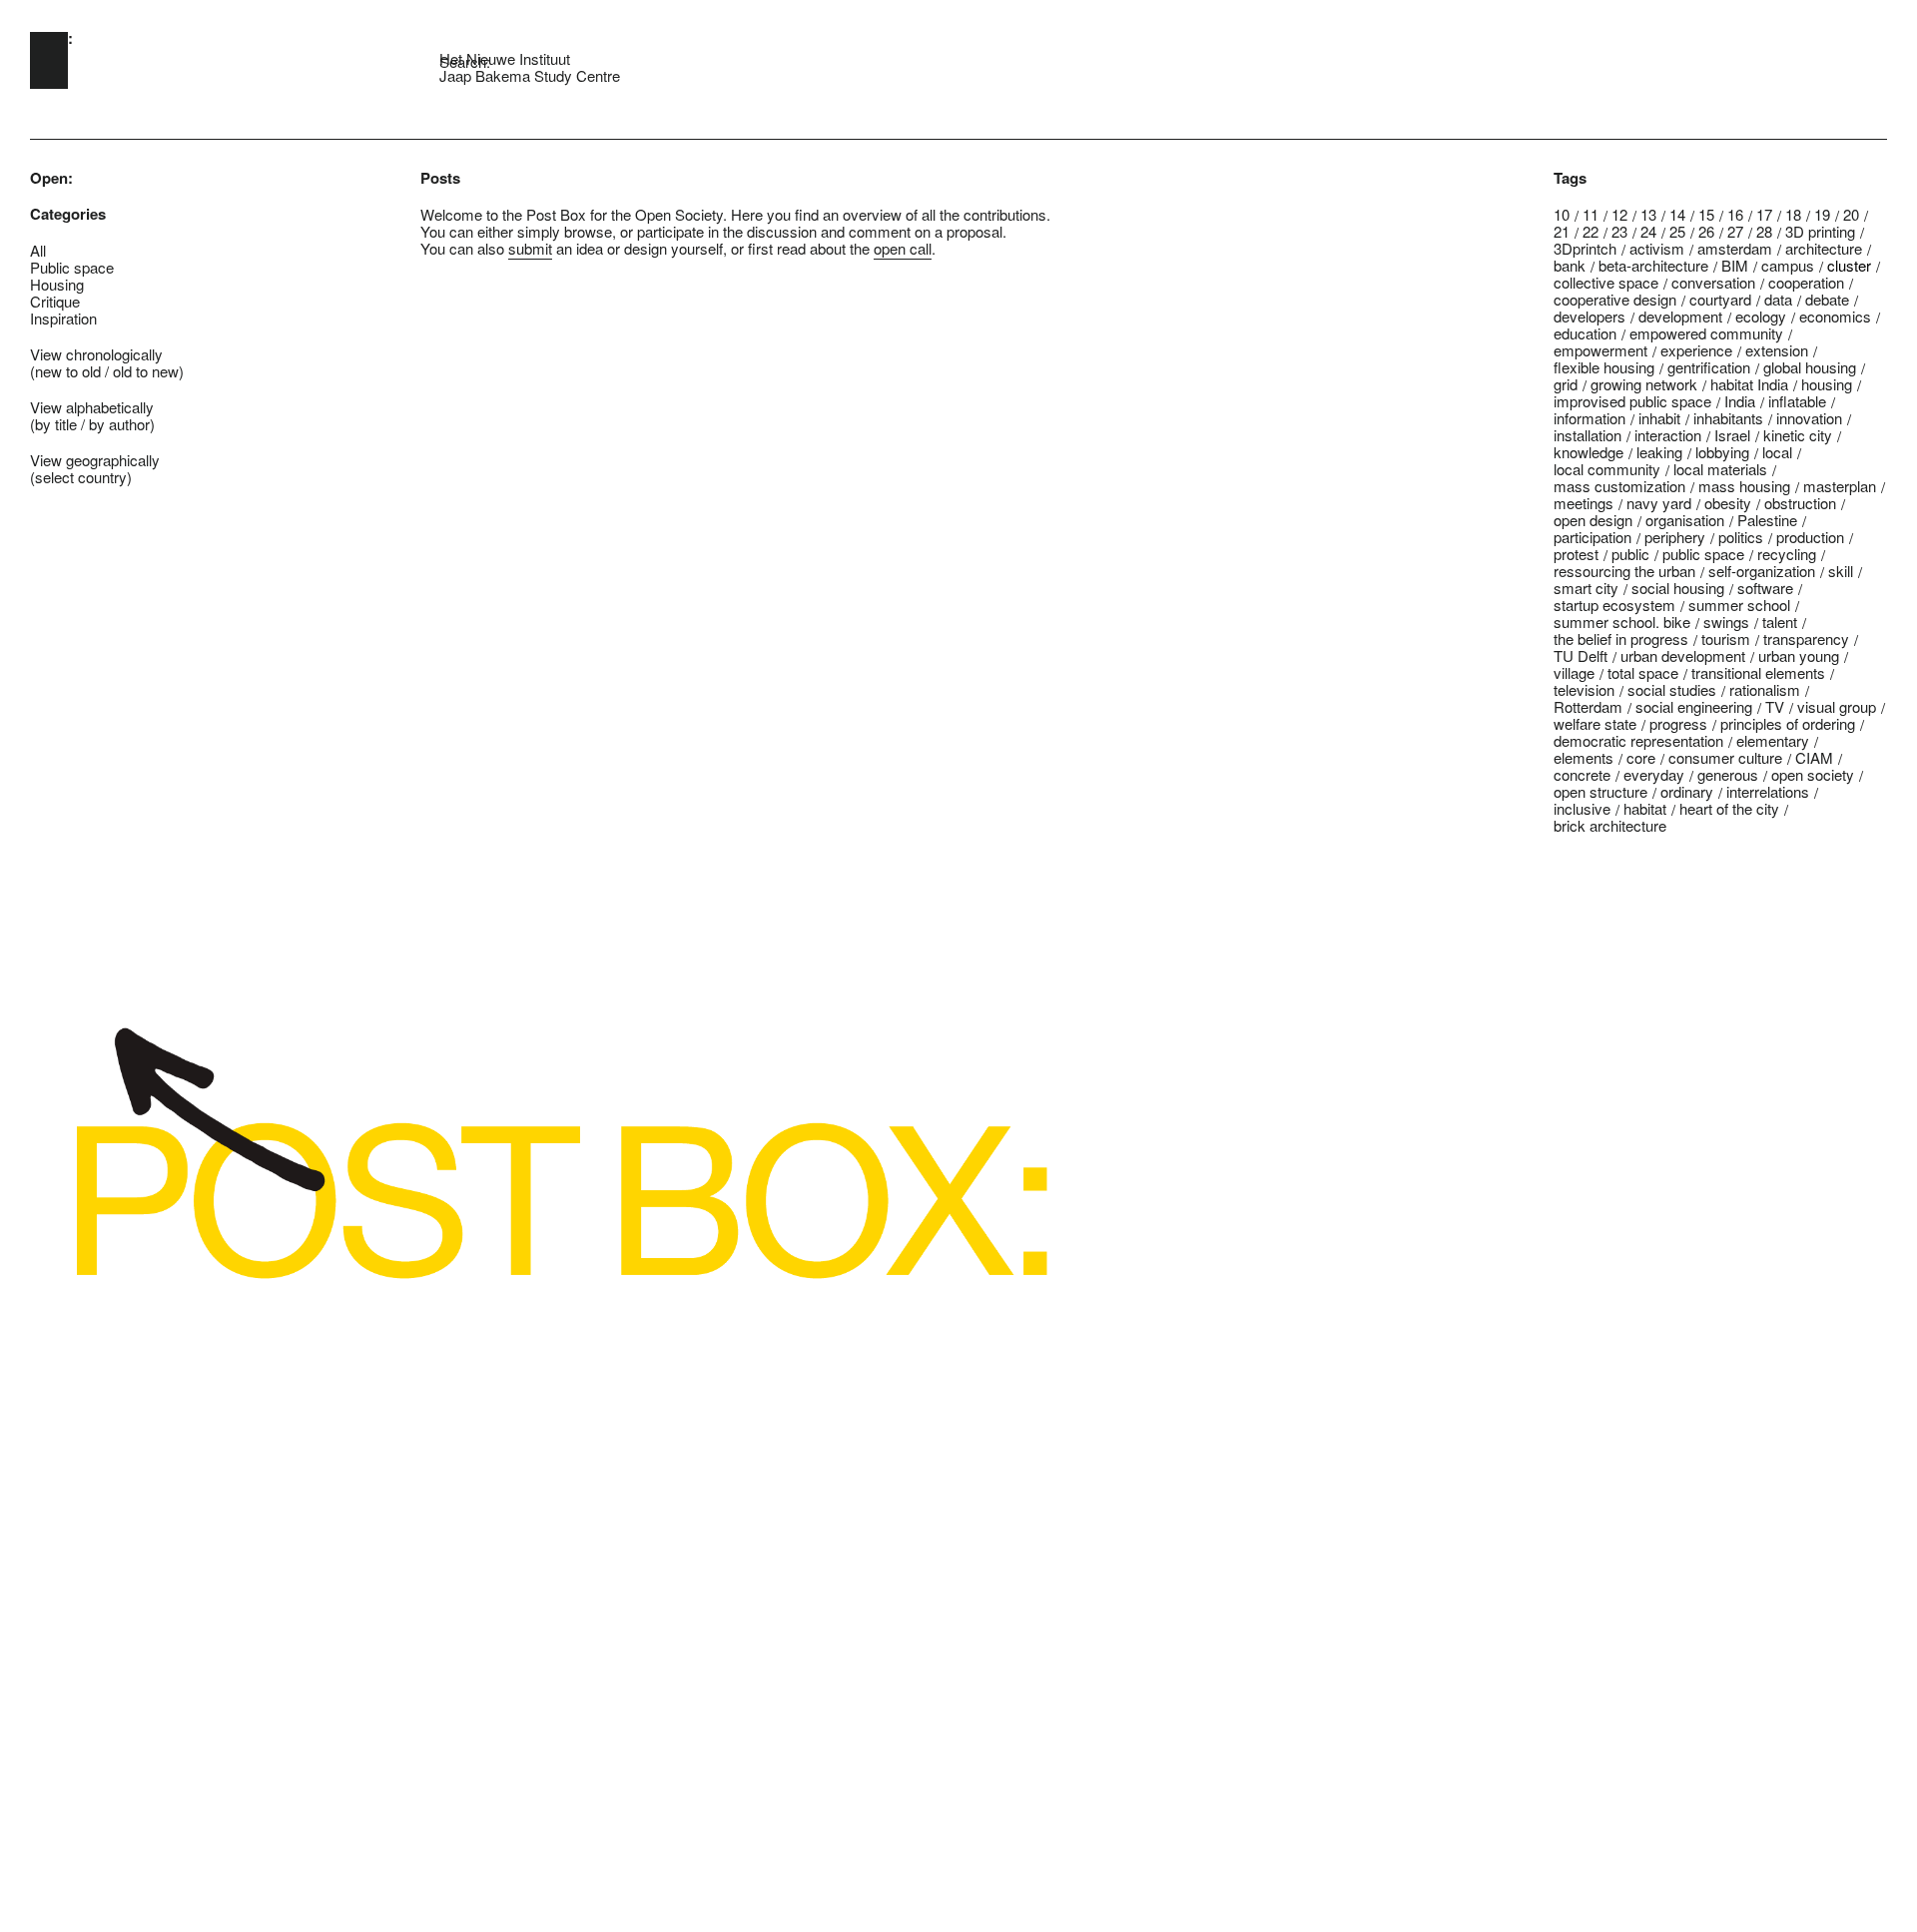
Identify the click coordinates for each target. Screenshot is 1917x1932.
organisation (1685, 520)
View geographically (95, 460)
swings (1726, 622)
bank (1570, 265)
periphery (1675, 537)
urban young (1799, 655)
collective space (1606, 282)
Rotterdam (1588, 706)
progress (1678, 723)
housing (1827, 384)
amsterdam (1735, 248)
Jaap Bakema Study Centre (530, 75)
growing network (1644, 384)
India (1740, 401)
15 (1706, 214)
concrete (1582, 774)
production (1810, 537)
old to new (146, 371)
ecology (1761, 316)
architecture (1824, 248)
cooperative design (1615, 299)
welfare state (1595, 723)
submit (530, 248)
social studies (1672, 689)
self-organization (1762, 571)
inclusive (1582, 808)
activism (1657, 248)
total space (1643, 672)
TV (1775, 706)
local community (1607, 469)
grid (1566, 384)
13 (1648, 214)
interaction (1668, 435)
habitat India (1749, 384)
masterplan (1840, 486)
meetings (1584, 503)
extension (1777, 350)
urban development (1683, 655)
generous (1728, 774)
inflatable (1797, 401)
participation (1593, 537)
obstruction (1800, 503)
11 (1591, 214)
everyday (1654, 774)
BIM (1735, 265)
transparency (1806, 639)
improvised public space (1632, 401)
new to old (68, 371)
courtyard (1720, 299)
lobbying (1722, 452)
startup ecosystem (1614, 605)
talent (1780, 622)
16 (1735, 214)
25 (1677, 231)
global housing (1810, 367)
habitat (1645, 808)
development (1680, 316)
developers (1590, 316)
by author (119, 424)
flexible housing (1604, 367)
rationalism (1765, 689)
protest (1576, 554)
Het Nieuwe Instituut (505, 58)
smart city (1586, 588)
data (1778, 299)
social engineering (1694, 706)
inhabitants (1728, 418)
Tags (1570, 178)
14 (1677, 214)
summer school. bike (1622, 622)
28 (1764, 231)
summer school (1739, 605)
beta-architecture (1653, 265)
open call (903, 248)
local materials (1720, 469)
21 (1562, 231)
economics (1835, 316)
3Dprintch (1585, 248)
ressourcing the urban (1624, 571)
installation (1588, 435)
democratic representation (1638, 740)
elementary (1773, 740)
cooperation (1806, 282)
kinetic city (1798, 435)
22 (1591, 231)
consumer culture (1725, 757)
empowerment (1600, 350)
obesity (1728, 503)
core (1641, 757)
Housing (57, 284)
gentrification (1709, 367)
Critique (55, 301)
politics (1741, 537)
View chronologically (96, 354)
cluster (1849, 265)
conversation (1713, 282)
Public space (72, 267)
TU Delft (1581, 655)
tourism (1726, 639)
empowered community (1706, 333)
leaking (1659, 452)
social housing (1678, 588)
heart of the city (1729, 808)
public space (1703, 554)
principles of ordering (1788, 723)
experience (1696, 350)
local (1777, 452)
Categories (68, 214)
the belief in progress (1621, 639)
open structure (1600, 791)
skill (1841, 571)
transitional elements (1758, 672)
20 (1851, 214)
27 (1735, 231)
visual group (1837, 706)
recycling (1787, 554)
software (1765, 588)
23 (1619, 231)
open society (1813, 774)
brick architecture (1610, 825)
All (38, 250)
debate (1827, 299)
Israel (1732, 435)
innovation (1809, 418)
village (1574, 672)
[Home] (49, 60)
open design (1593, 520)
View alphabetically (92, 407)
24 (1648, 231)
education (1585, 333)
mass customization (1619, 486)
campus (1788, 265)
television (1584, 689)
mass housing (1744, 486)
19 (1822, 214)
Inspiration (63, 318)
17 (1764, 214)
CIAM (1814, 757)
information (1590, 418)
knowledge (1589, 452)
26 (1706, 231)
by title (56, 424)
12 (1619, 214)
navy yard (1659, 503)
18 (1793, 214)
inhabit (1659, 418)
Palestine (1767, 520)
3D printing (1820, 231)
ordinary (1687, 791)
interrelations (1768, 791)
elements (1584, 757)
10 (1562, 214)
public (1630, 554)
